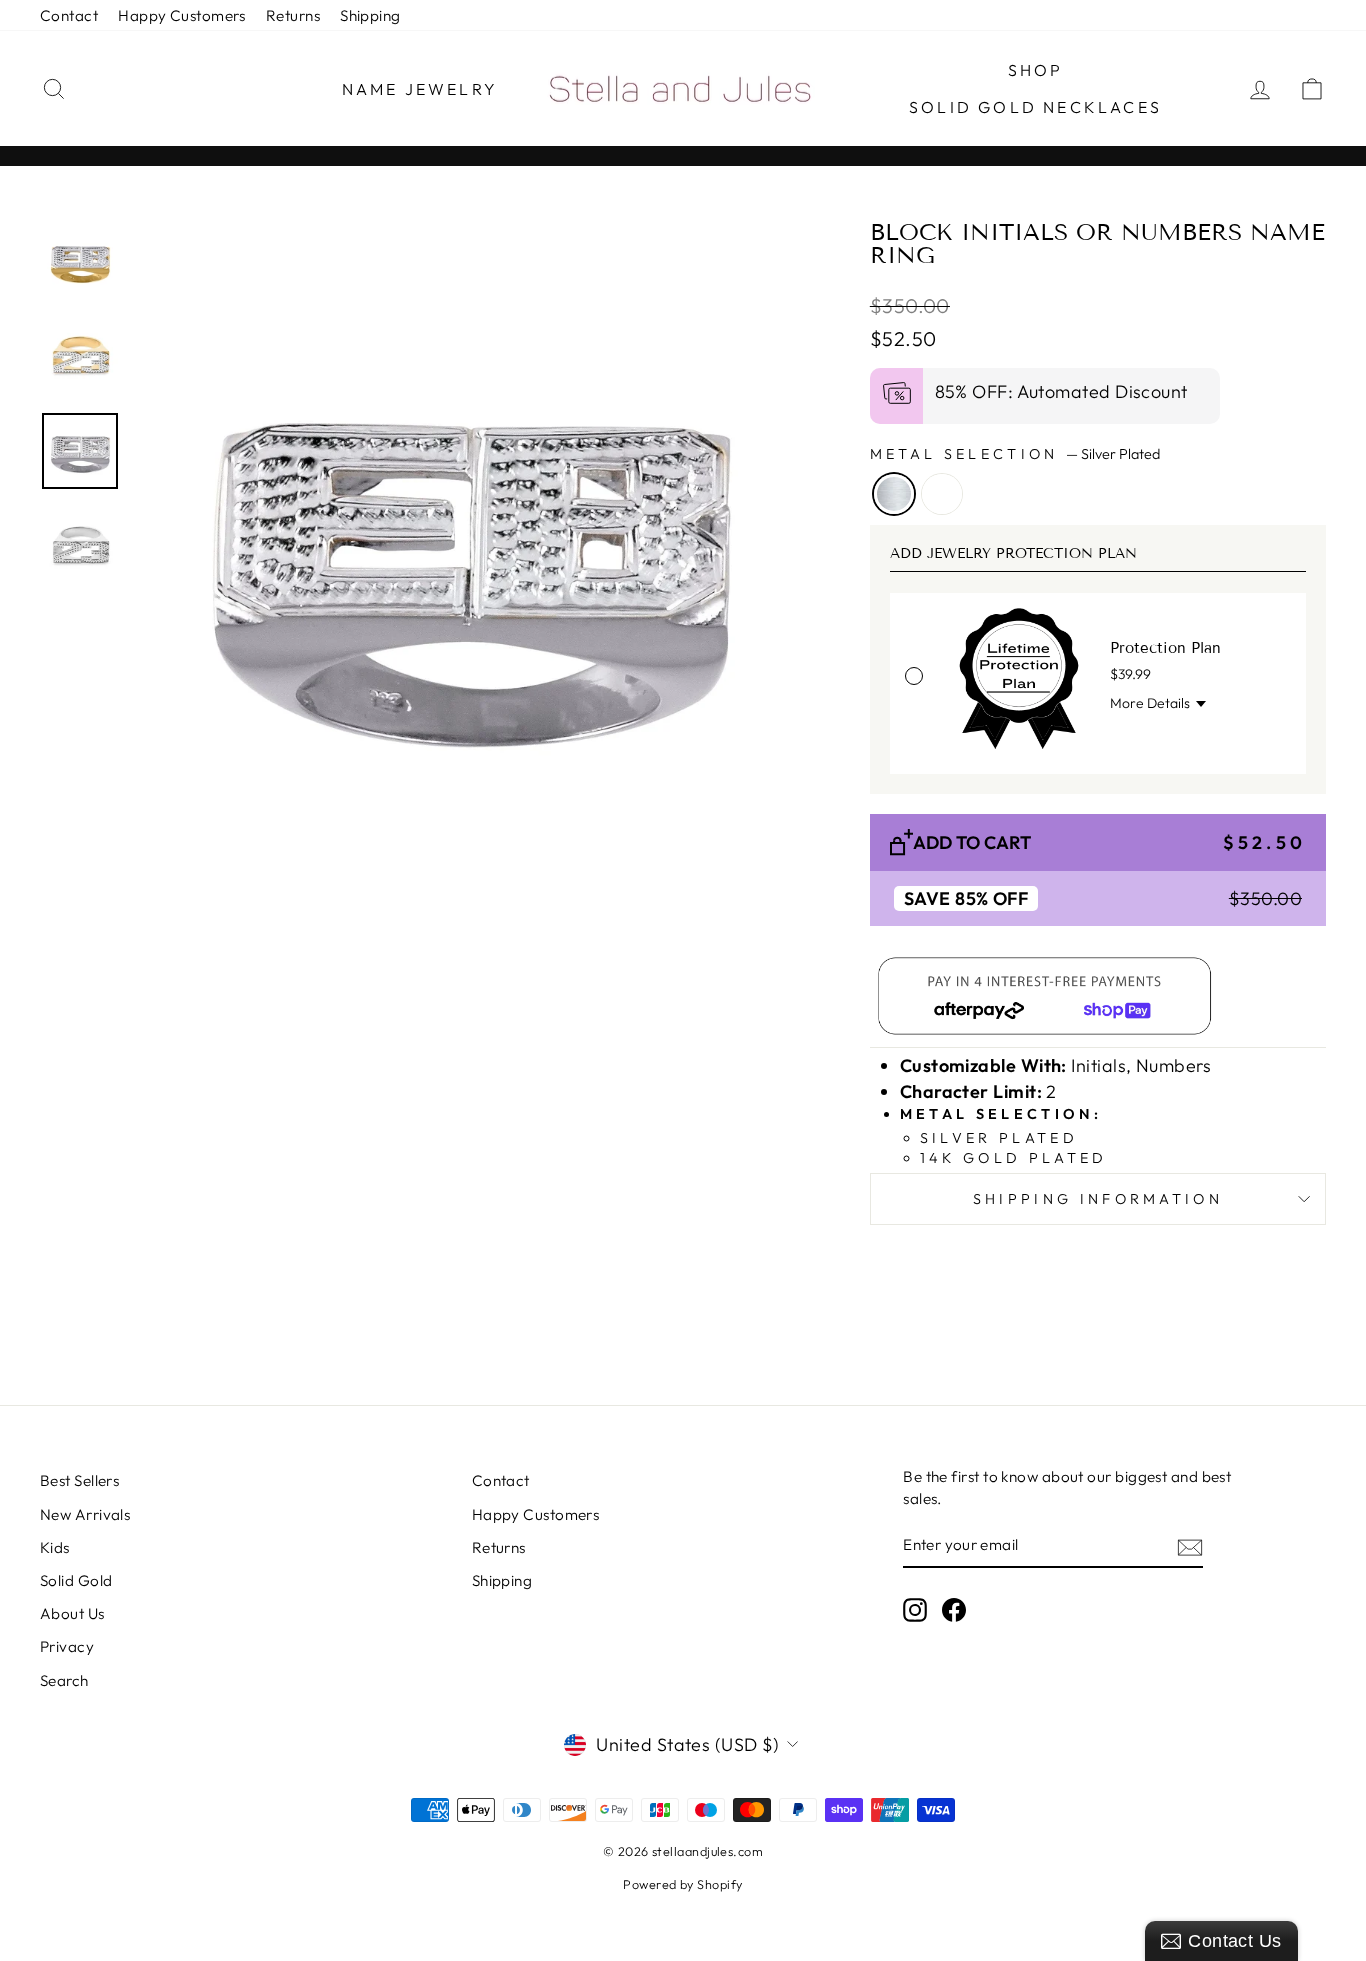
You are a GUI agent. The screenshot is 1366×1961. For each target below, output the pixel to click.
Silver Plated (894, 494)
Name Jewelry (420, 89)
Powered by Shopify (682, 1884)
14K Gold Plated (942, 494)
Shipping (370, 15)
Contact (69, 15)
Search (64, 1680)
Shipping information (1098, 1199)
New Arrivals (85, 1514)
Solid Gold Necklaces (1035, 107)
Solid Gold (76, 1580)
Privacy (67, 1646)
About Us (72, 1613)
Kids (55, 1547)
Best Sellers (79, 1480)
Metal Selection (1015, 454)
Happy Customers (182, 15)
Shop (1036, 70)
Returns (293, 15)
